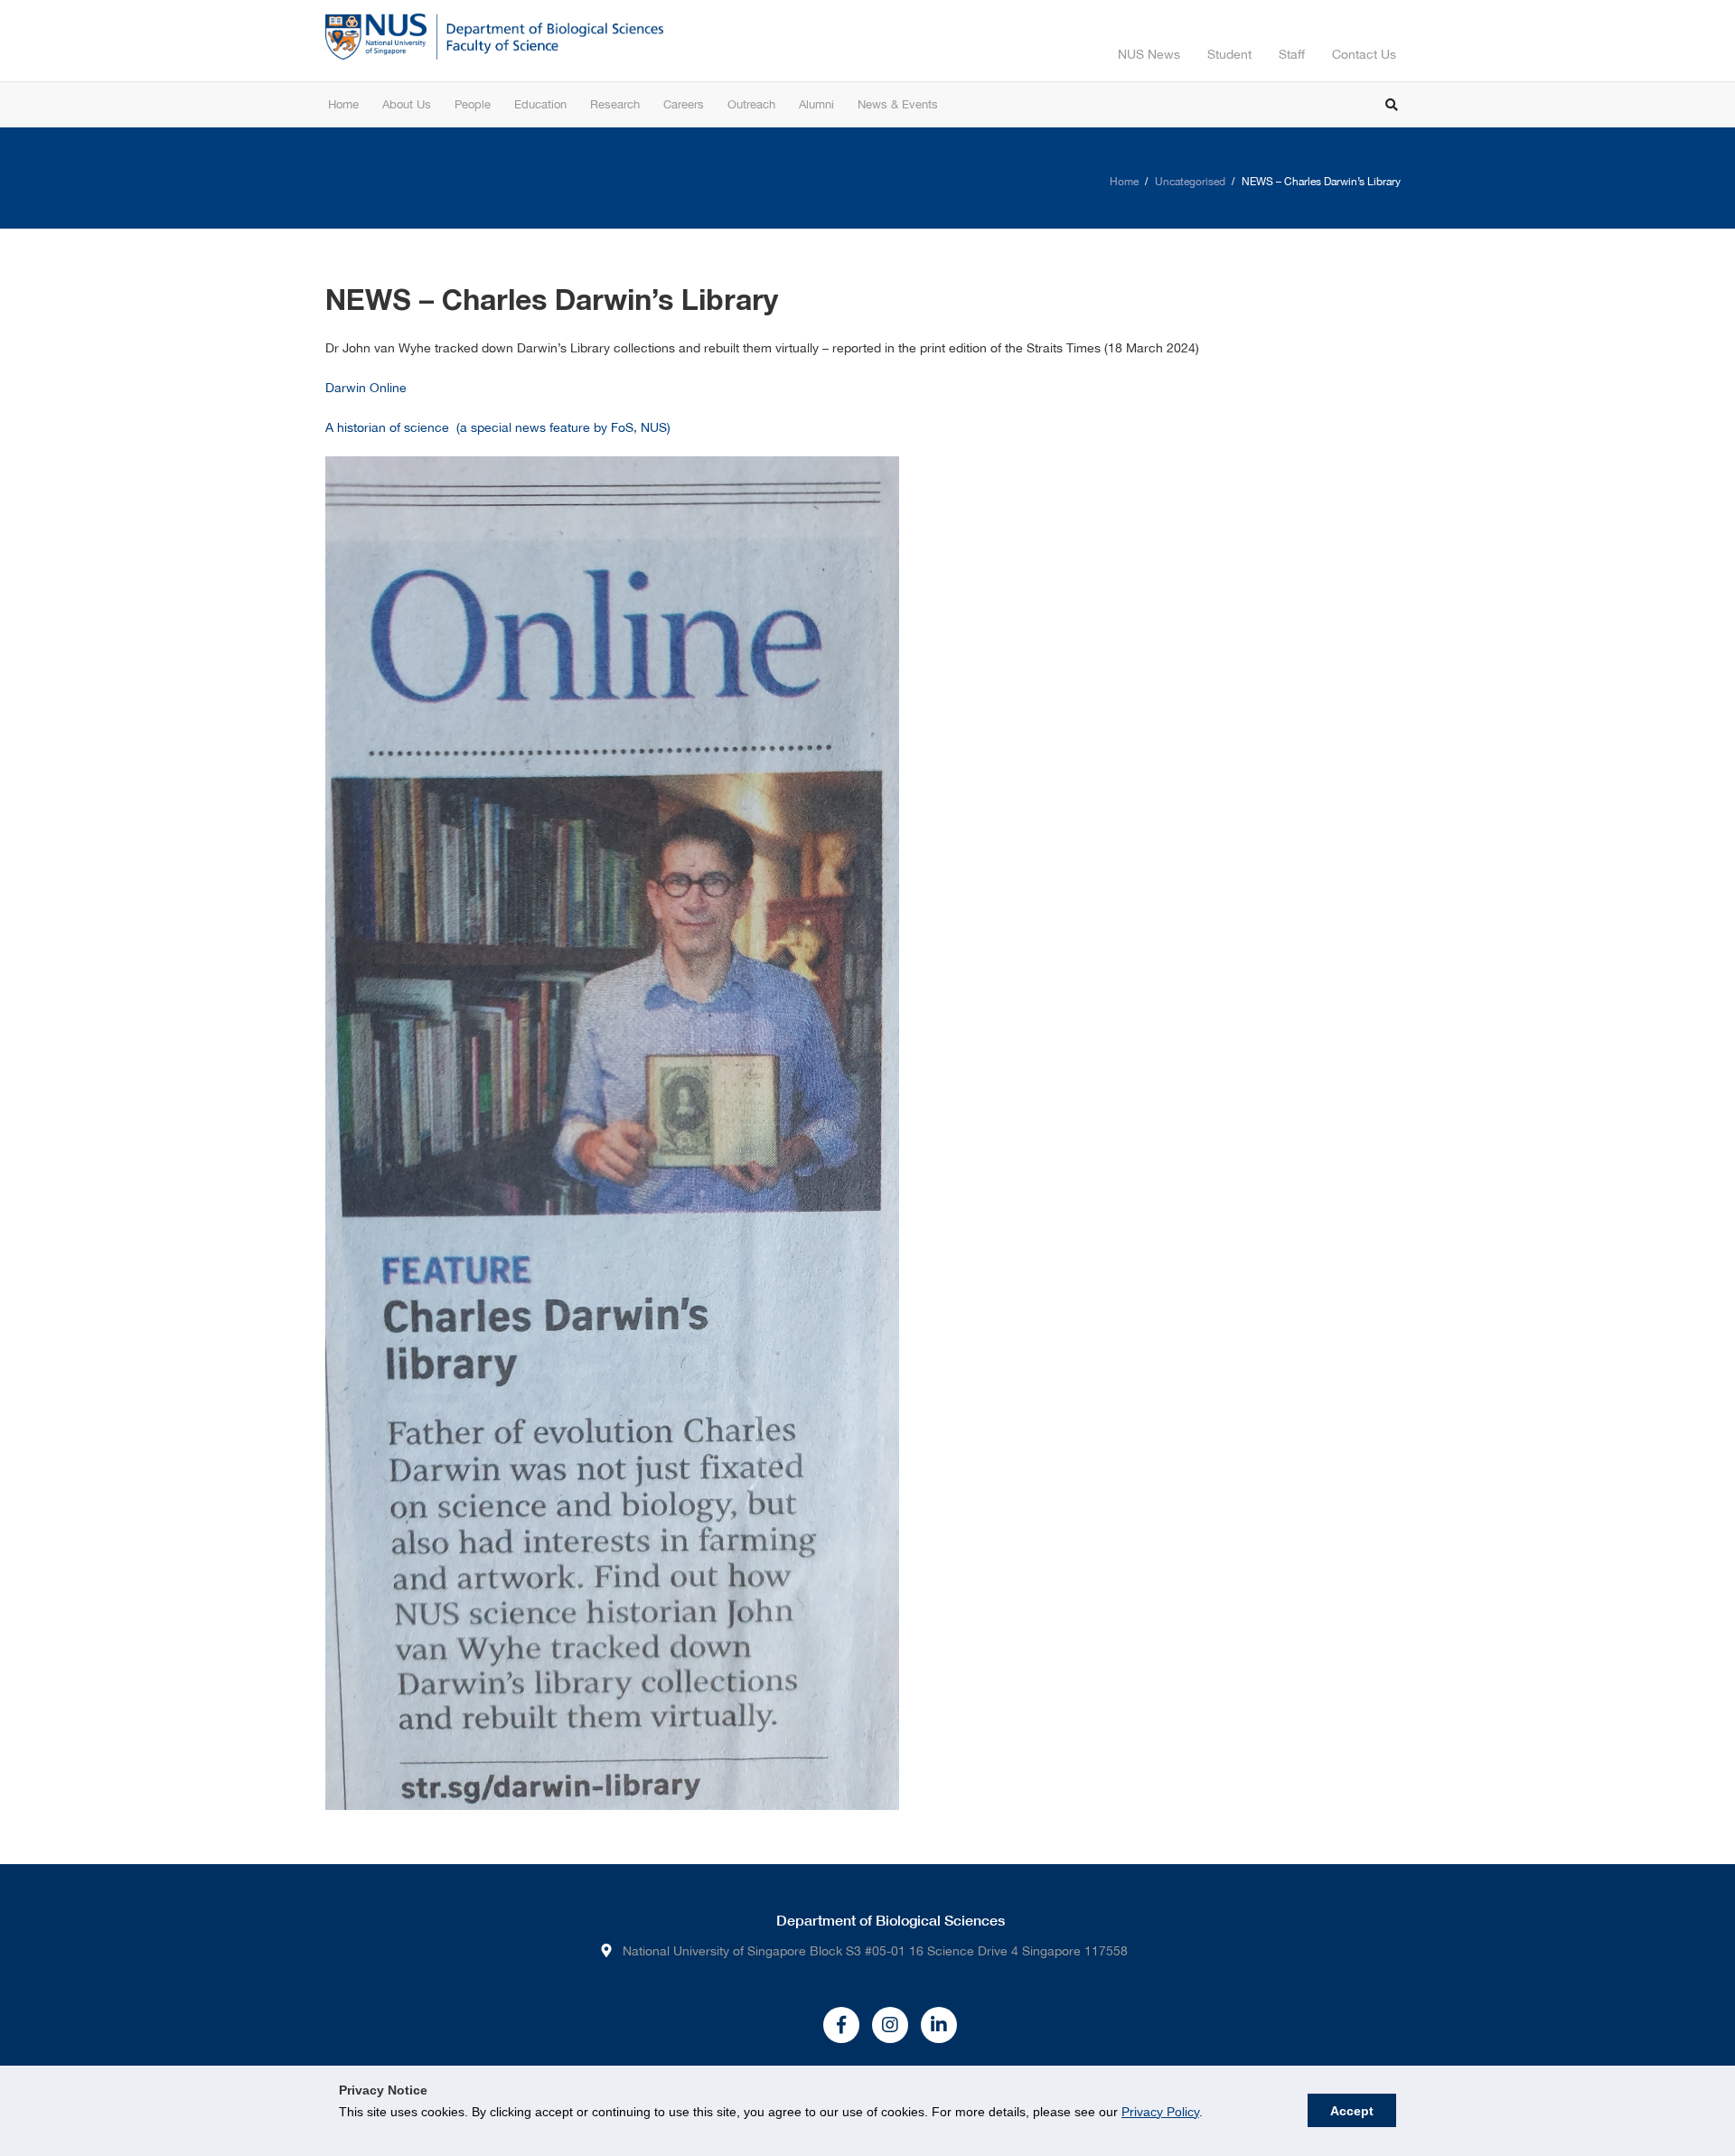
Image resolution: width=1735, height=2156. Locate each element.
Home (1124, 182)
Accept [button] (1352, 2111)
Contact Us (1364, 54)
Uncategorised (1190, 182)
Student (1229, 54)
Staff (1292, 54)
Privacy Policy (1160, 2112)
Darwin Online (366, 388)
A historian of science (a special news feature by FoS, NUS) (498, 427)
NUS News (1149, 54)
